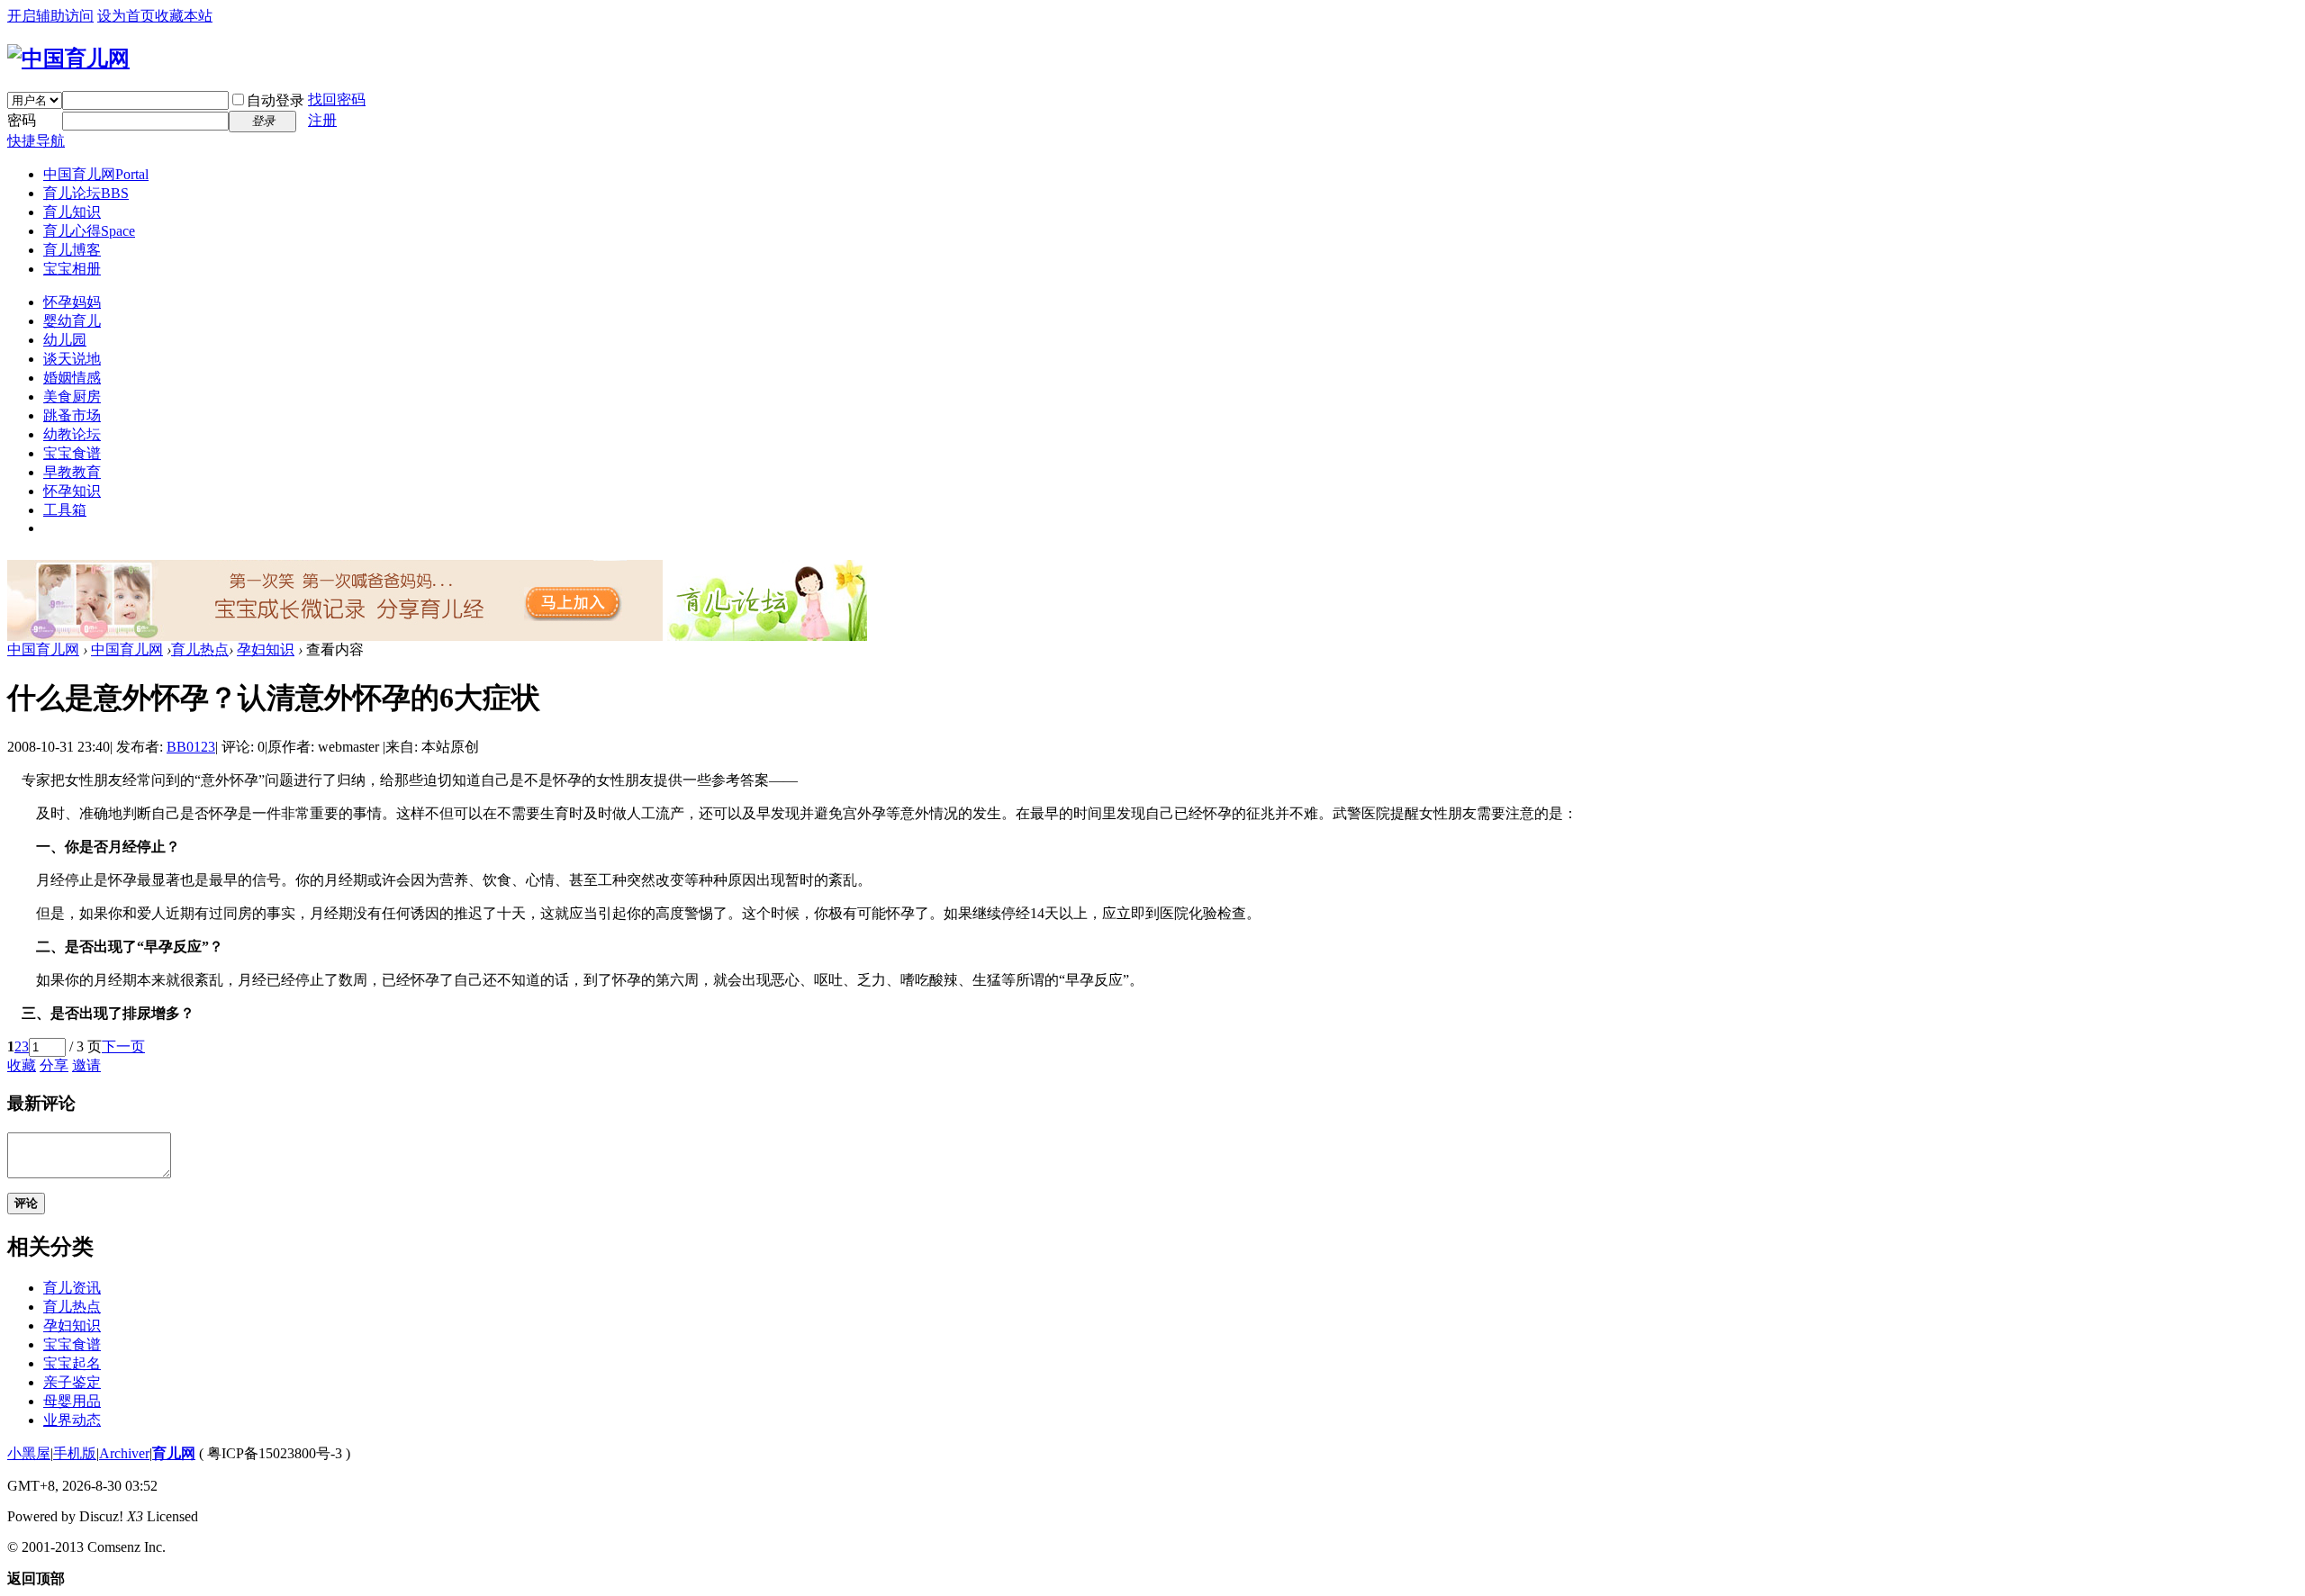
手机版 (75, 1453)
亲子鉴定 (72, 1382)
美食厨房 (72, 397)
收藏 (22, 1065)
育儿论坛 (86, 193)
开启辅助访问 (50, 16)
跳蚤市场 (72, 415)
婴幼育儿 (72, 321)
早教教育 (72, 472)
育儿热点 (200, 649)
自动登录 (276, 100)
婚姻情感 (72, 378)
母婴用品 (72, 1401)
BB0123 (191, 747)
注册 (322, 120)
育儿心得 (89, 231)
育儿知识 (72, 212)
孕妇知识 (266, 649)
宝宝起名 (72, 1363)
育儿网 (174, 1453)
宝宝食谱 (72, 453)
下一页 (123, 1046)
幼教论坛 (72, 434)
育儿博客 (72, 250)
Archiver (124, 1453)
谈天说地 (72, 359)
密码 (22, 120)
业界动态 (72, 1420)
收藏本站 (184, 16)
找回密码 (337, 99)
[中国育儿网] (68, 59)
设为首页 (126, 16)
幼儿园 (65, 340)
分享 (54, 1065)
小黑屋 (29, 1453)
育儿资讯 (72, 1288)
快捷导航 (36, 141)
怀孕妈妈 (72, 302)
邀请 (86, 1065)
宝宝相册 (72, 269)
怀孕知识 (72, 491)
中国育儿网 (96, 174)
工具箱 (65, 510)
